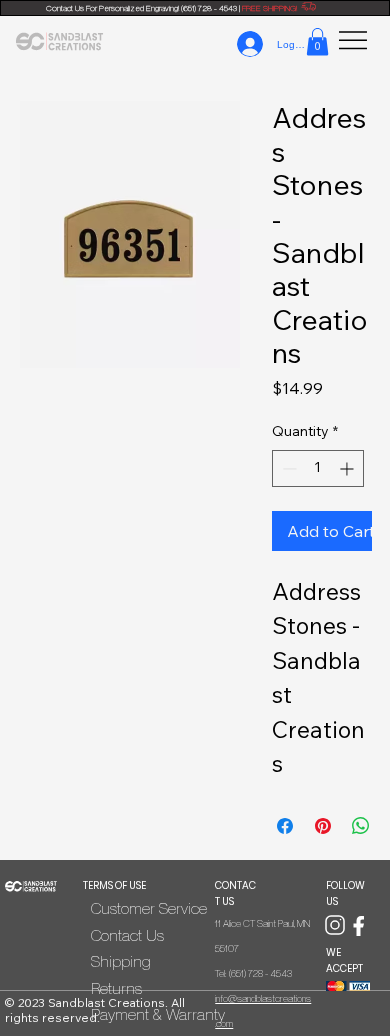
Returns (116, 988)
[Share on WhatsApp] (361, 826)
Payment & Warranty (158, 1014)
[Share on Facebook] (285, 826)
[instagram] (334, 923)
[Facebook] (358, 924)
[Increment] (348, 468)
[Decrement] (287, 468)
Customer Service (149, 908)
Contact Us (127, 935)
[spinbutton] (318, 468)
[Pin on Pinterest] (323, 826)
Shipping (121, 961)
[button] (317, 41)
